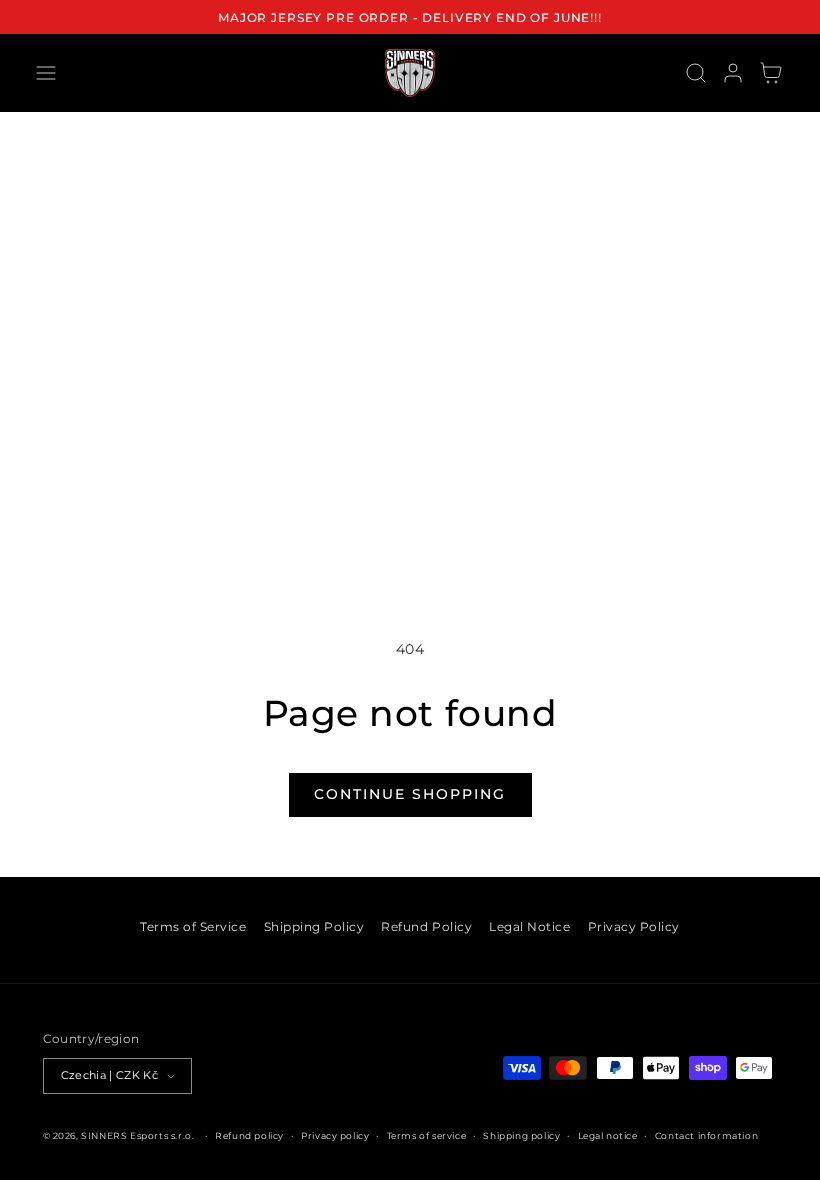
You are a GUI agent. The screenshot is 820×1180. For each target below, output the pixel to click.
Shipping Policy (314, 926)
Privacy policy (335, 1135)
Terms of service (427, 1135)
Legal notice (608, 1135)
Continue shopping (410, 794)
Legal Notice (529, 926)
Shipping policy (521, 1135)
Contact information (706, 1135)
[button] (45, 72)
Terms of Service (193, 926)
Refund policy (249, 1135)
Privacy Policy (634, 926)
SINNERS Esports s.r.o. (137, 1135)
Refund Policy (426, 926)
